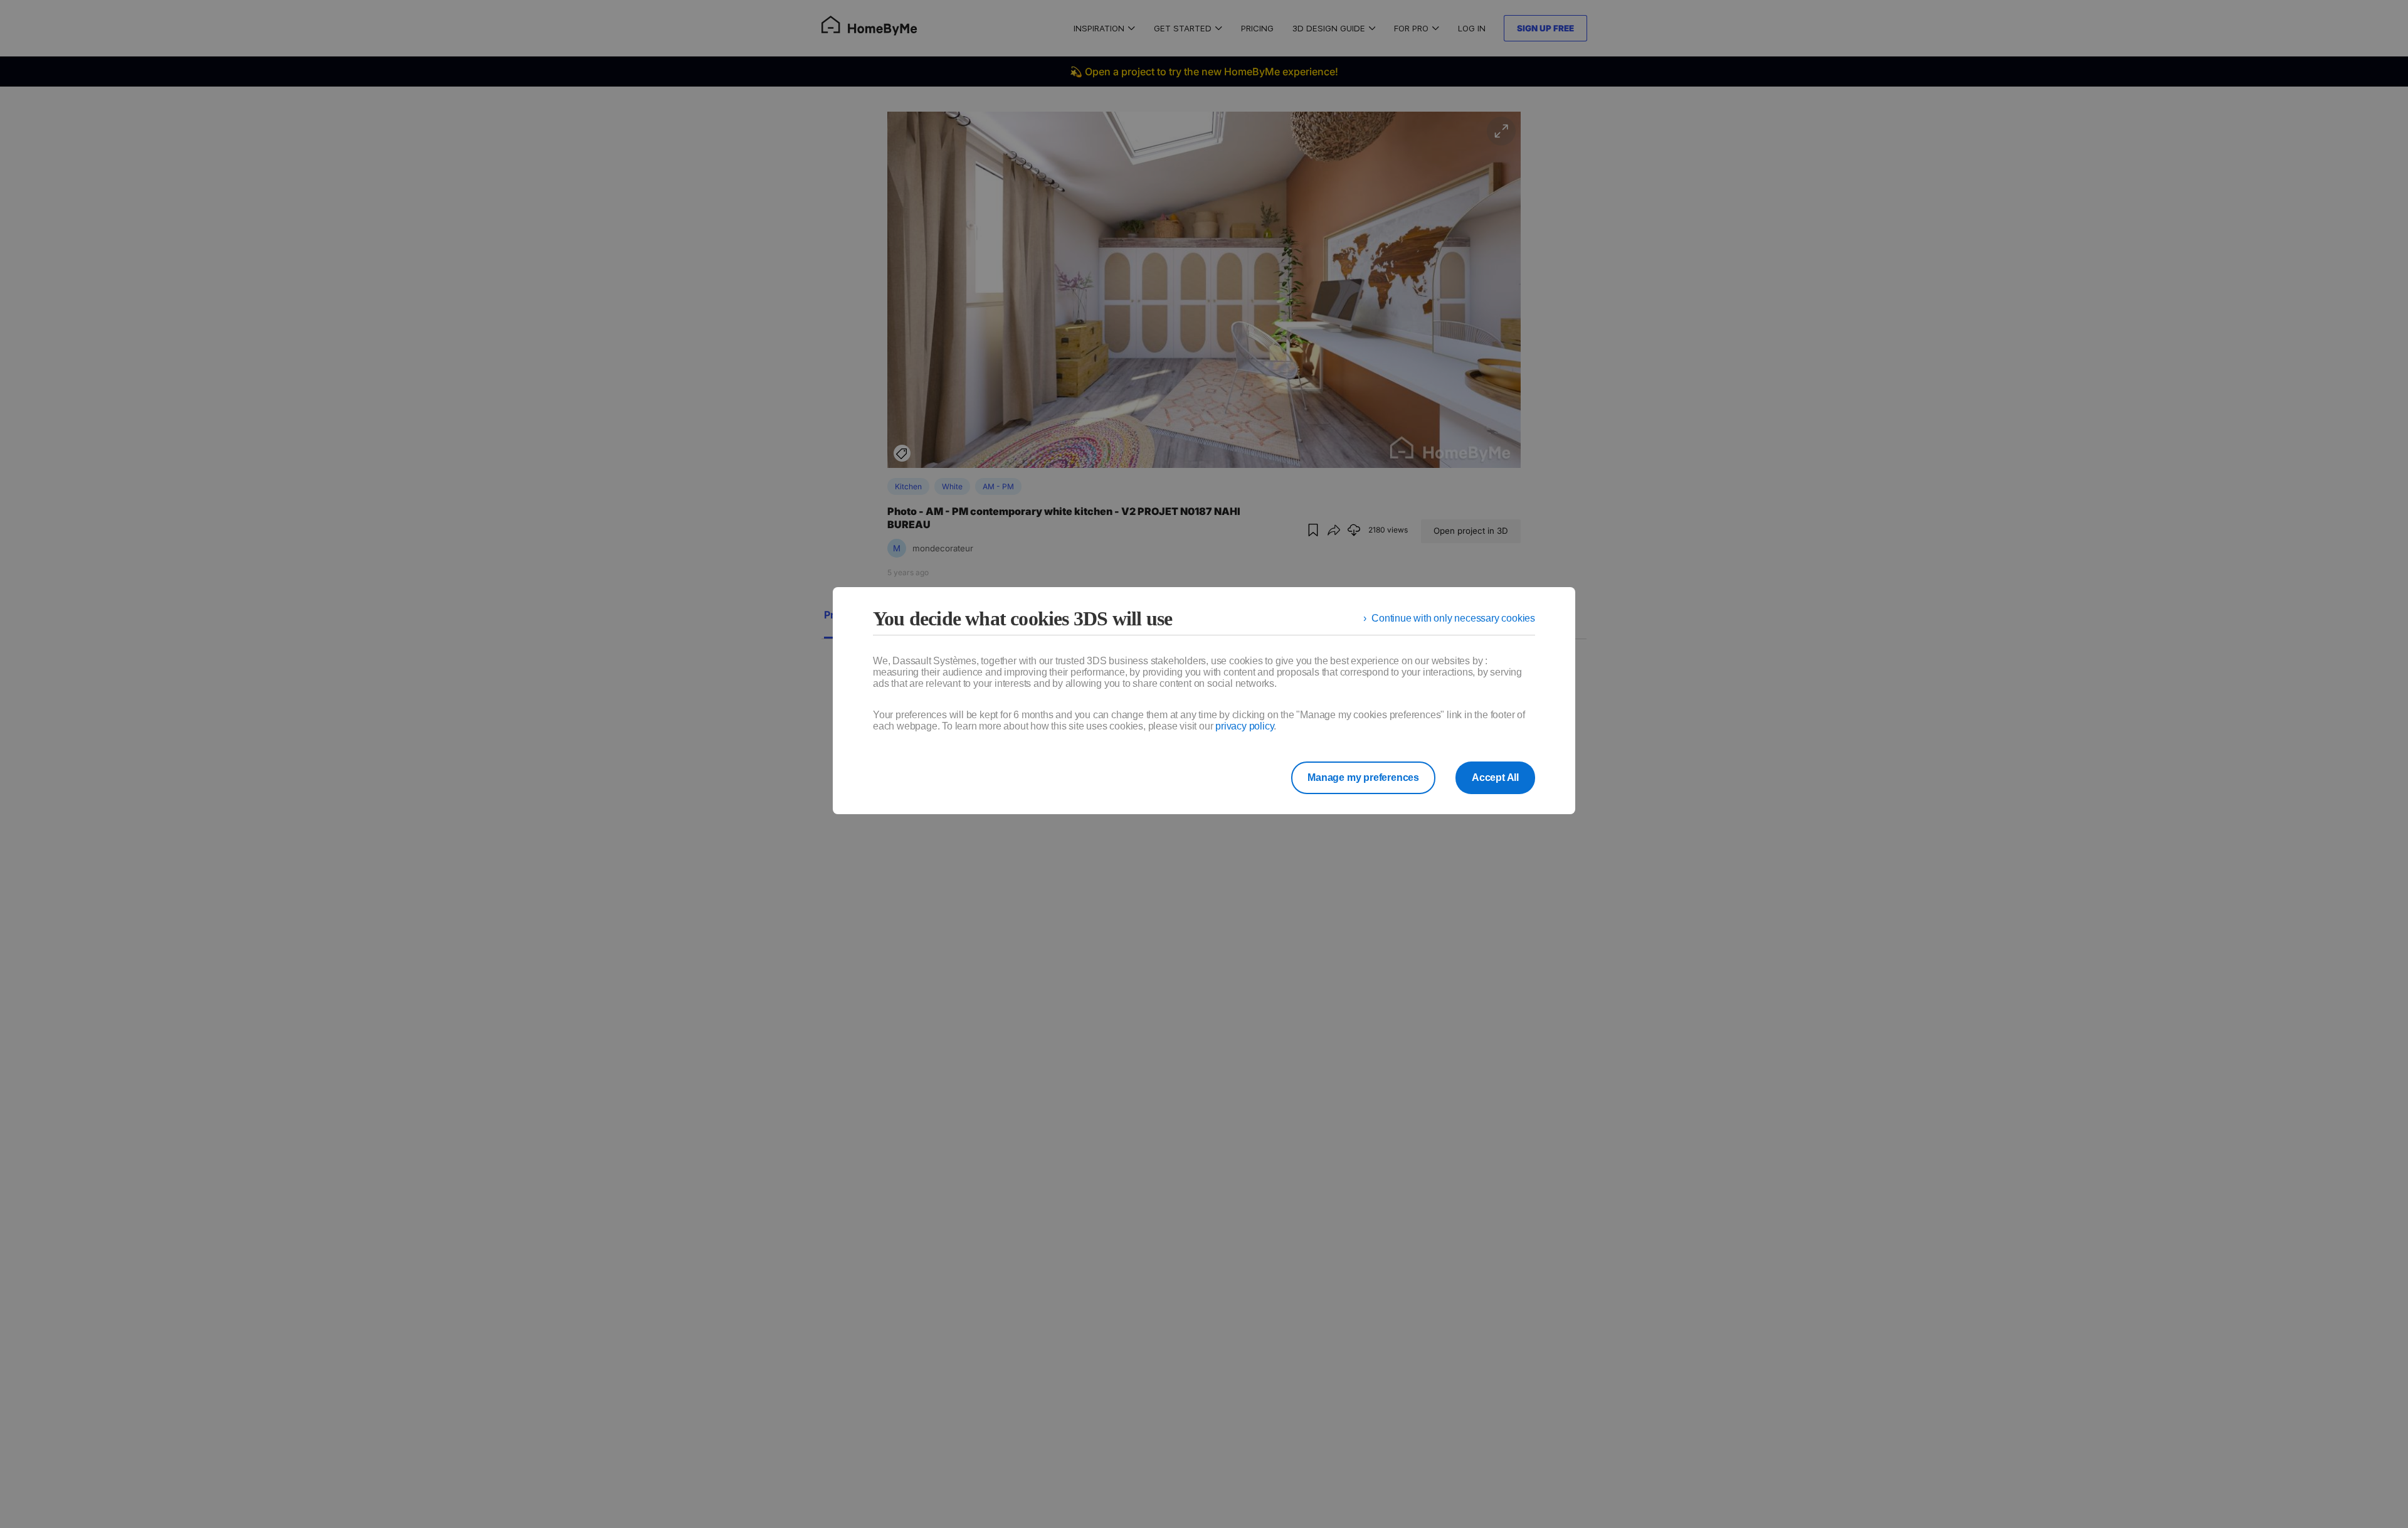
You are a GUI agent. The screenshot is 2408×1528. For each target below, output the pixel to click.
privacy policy (1244, 726)
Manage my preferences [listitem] (1363, 777)
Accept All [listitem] (1495, 777)
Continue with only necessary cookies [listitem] (1453, 618)
